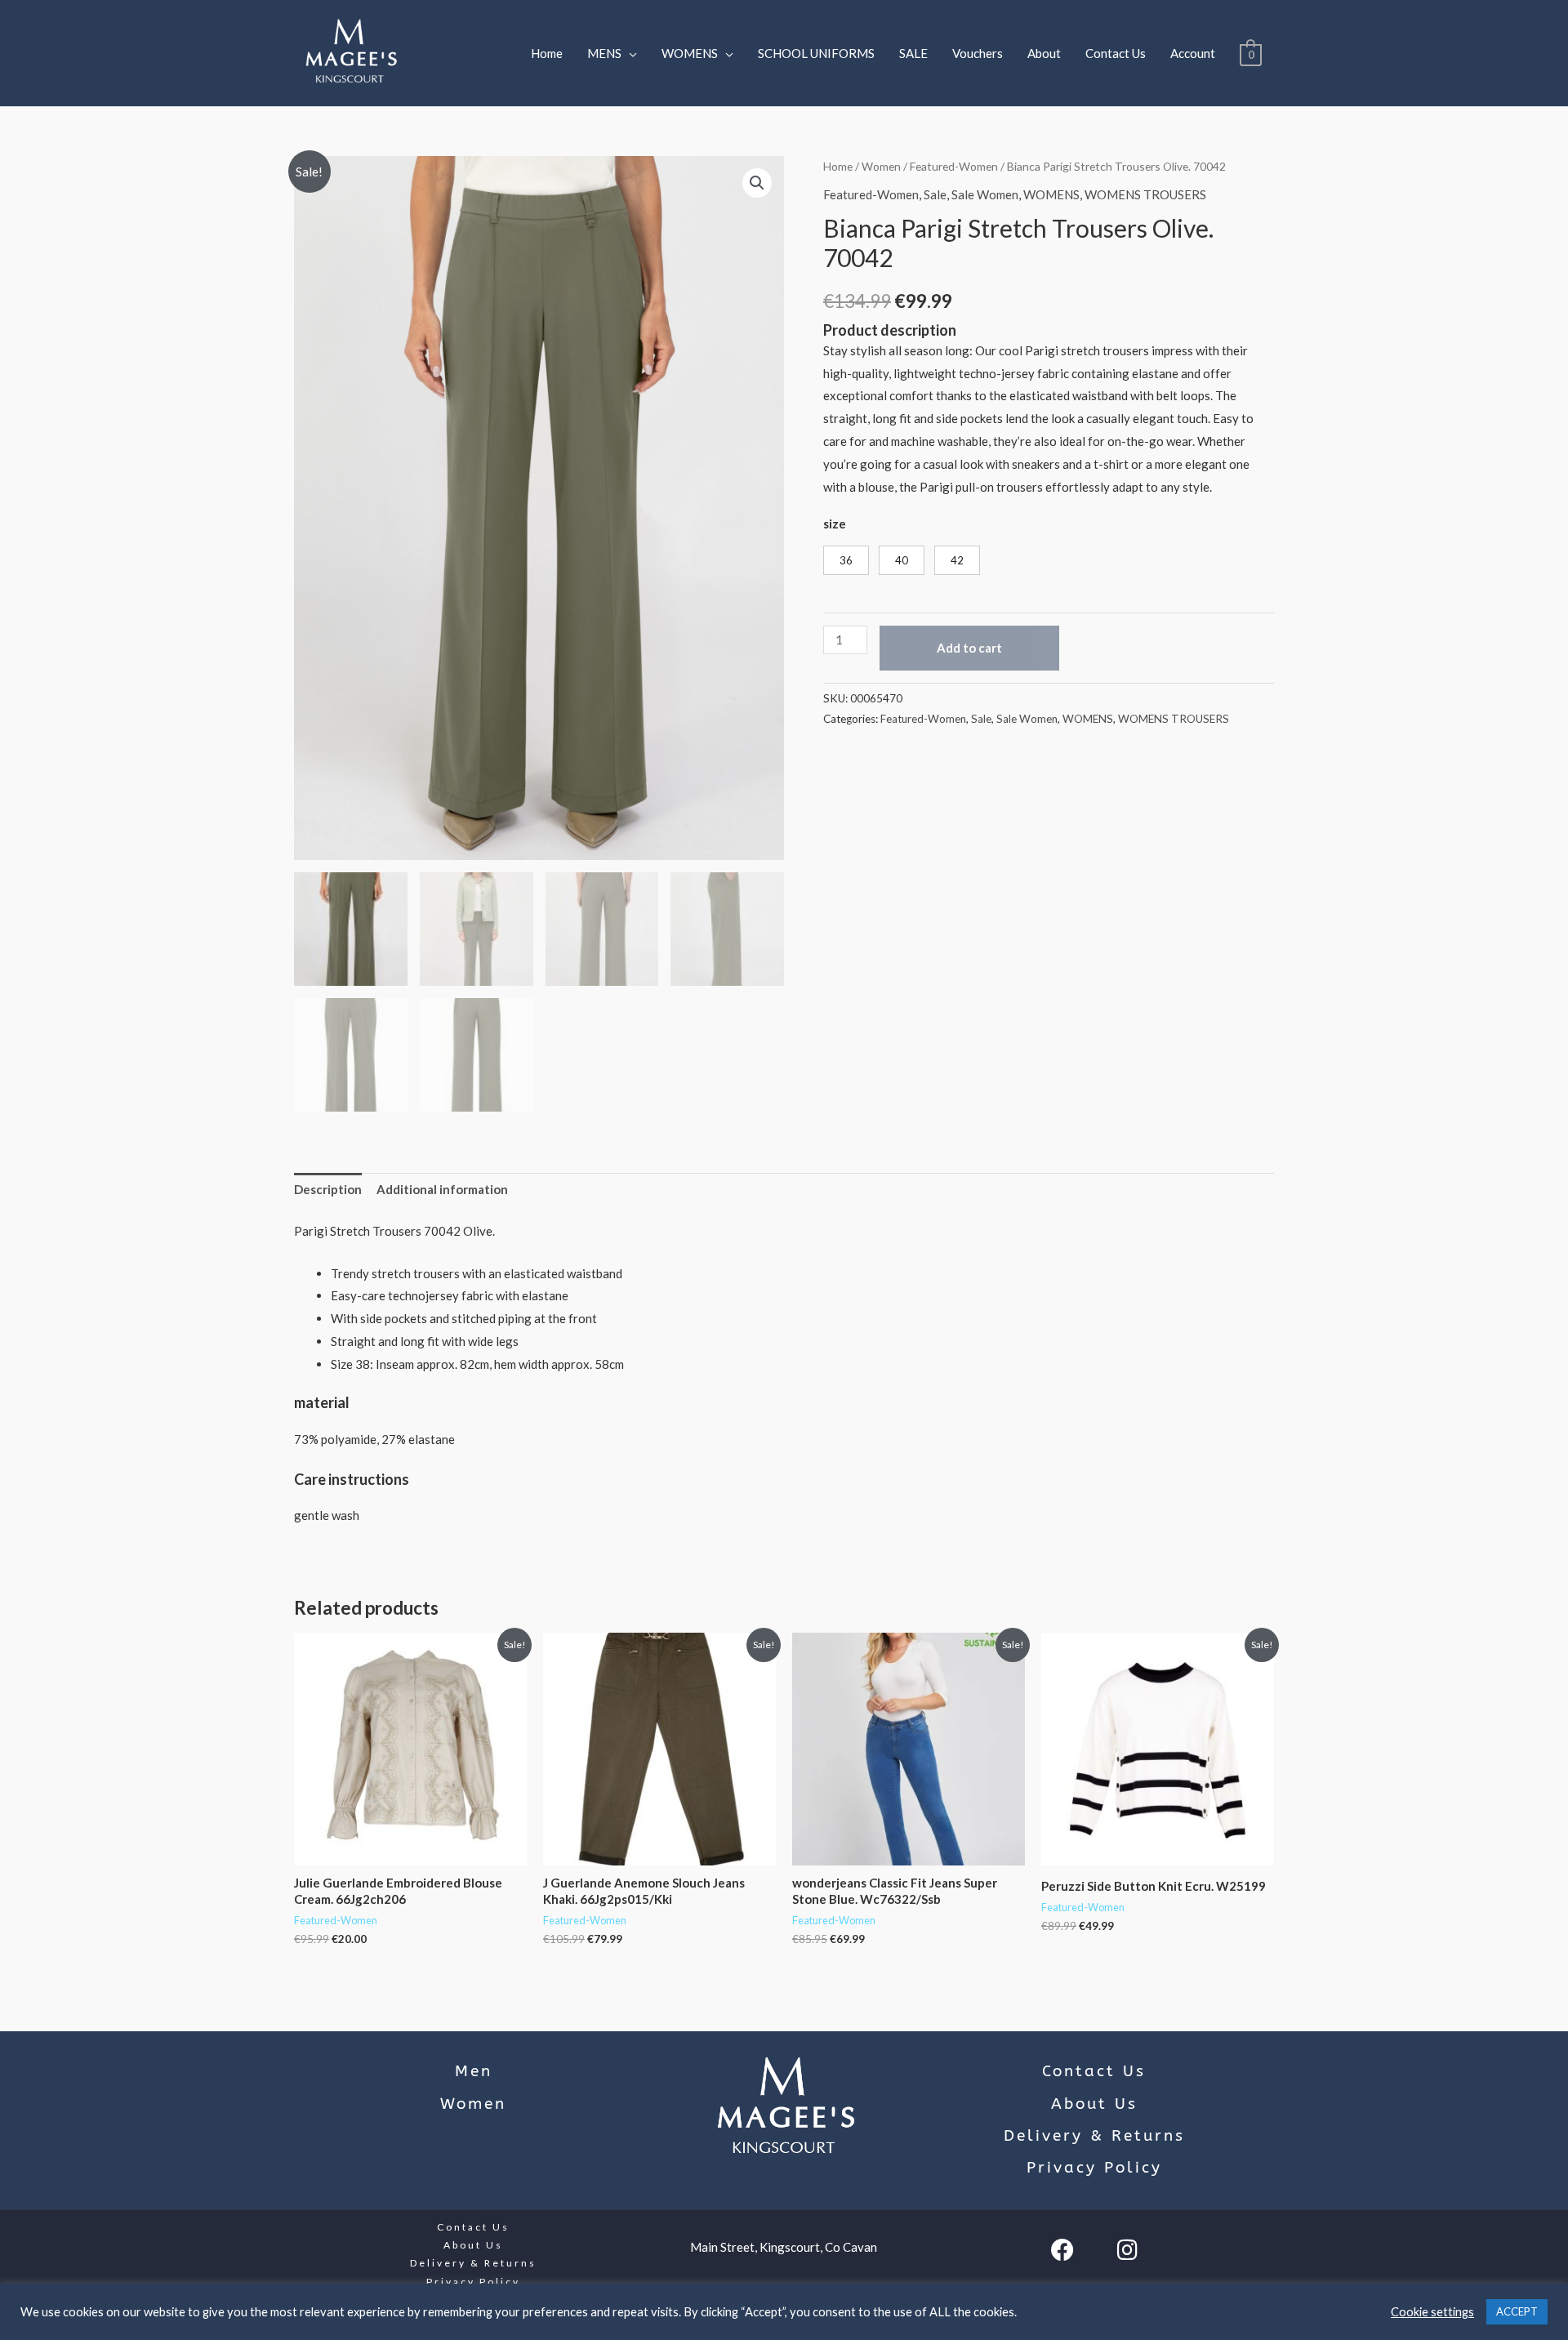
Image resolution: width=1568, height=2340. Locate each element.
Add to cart (969, 648)
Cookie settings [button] (1432, 2312)
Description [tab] (328, 1189)
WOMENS (690, 53)
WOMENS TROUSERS (1145, 194)
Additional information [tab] (442, 1189)
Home (547, 53)
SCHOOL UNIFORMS (816, 53)
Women (881, 166)
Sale (935, 194)
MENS (604, 53)
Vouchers (978, 53)
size (835, 524)
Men (474, 2071)
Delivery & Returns (1094, 2136)
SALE (913, 53)
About (1044, 53)
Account (1193, 53)
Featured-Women (954, 166)
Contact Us (1116, 53)
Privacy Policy (1094, 2168)
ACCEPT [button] (1517, 2311)
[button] (757, 183)
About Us (1094, 2104)
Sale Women (985, 194)
